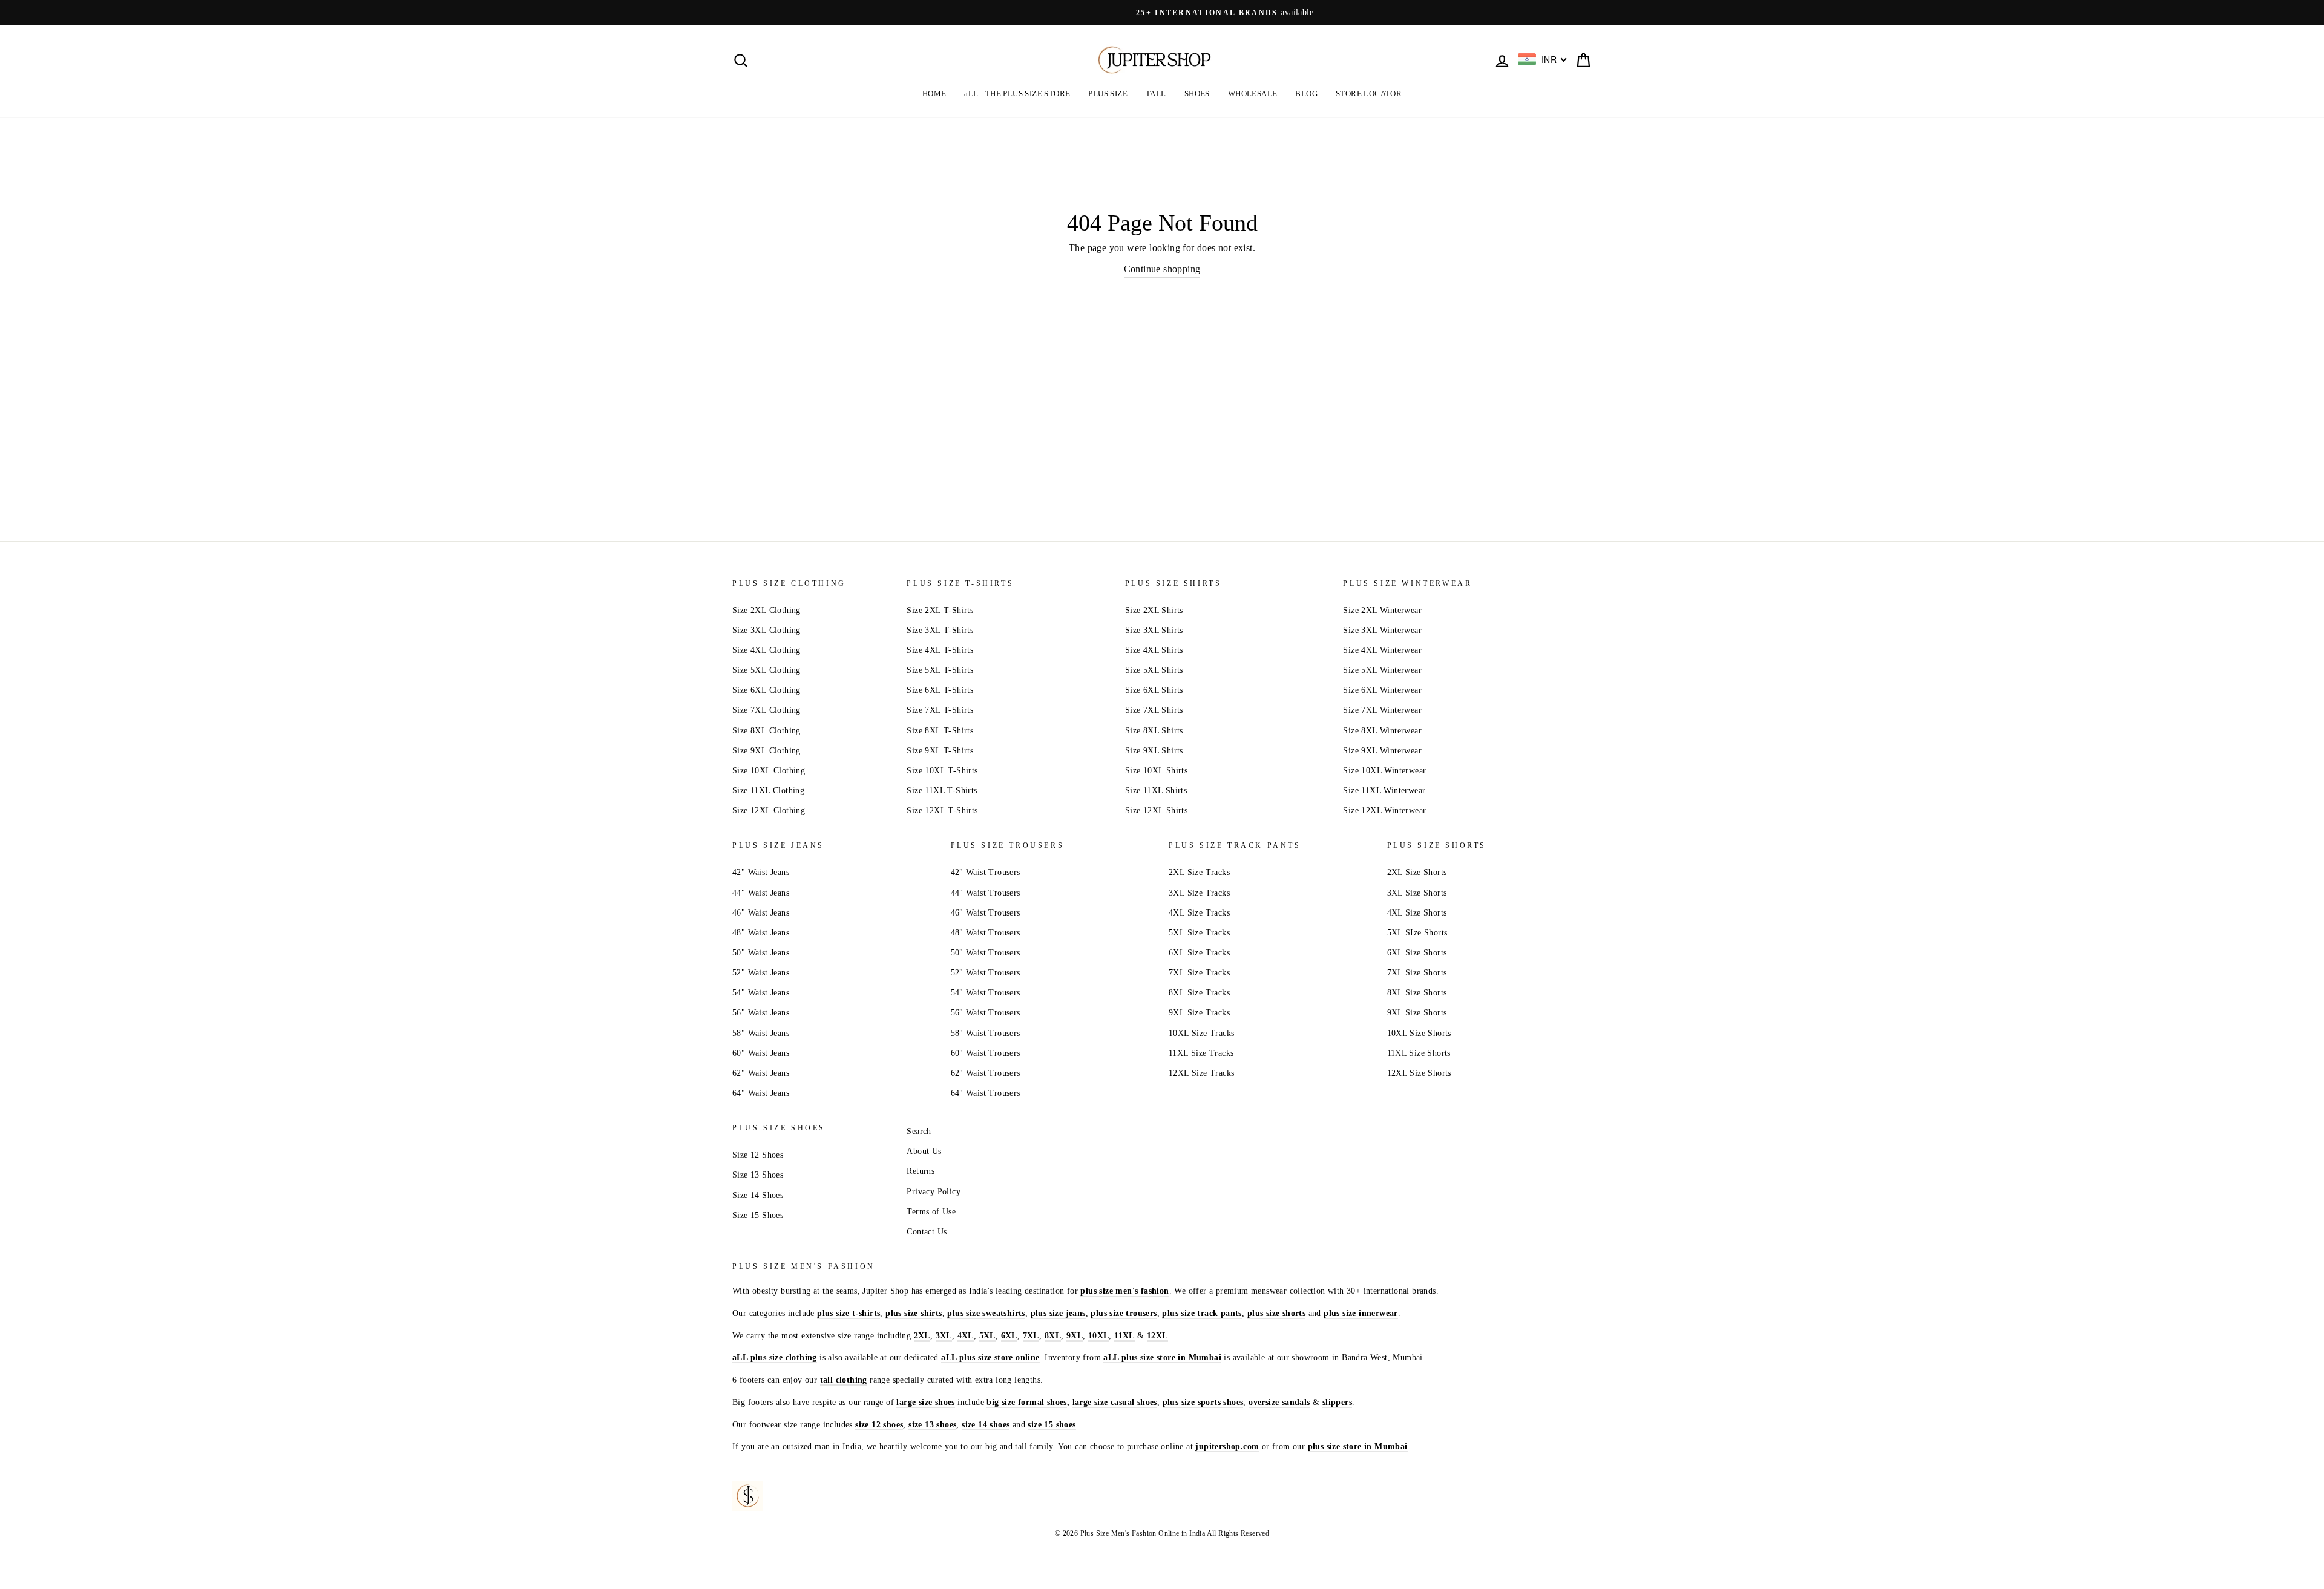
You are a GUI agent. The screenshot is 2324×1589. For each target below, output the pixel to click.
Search (919, 1131)
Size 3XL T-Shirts (940, 630)
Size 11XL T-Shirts (942, 791)
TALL (1156, 93)
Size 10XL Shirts (1156, 771)
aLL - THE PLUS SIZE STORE (1017, 93)
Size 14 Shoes (758, 1195)
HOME (934, 93)
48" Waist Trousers (986, 933)
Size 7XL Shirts (1154, 710)
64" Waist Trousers (986, 1093)
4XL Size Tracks (1199, 913)
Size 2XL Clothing (766, 610)
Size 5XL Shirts (1154, 670)
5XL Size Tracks (1199, 933)
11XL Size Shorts (1419, 1053)
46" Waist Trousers (986, 913)
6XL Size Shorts (1417, 953)
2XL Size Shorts (1417, 872)
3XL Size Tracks (1199, 893)
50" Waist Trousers (986, 953)
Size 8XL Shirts (1154, 731)
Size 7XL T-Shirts (940, 710)
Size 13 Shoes (758, 1175)
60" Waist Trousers (986, 1053)
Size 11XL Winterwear (1384, 791)
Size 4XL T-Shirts (940, 650)
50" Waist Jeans (761, 953)
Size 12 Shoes (758, 1155)
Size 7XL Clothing (766, 710)
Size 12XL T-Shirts (942, 811)
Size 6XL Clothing (766, 690)
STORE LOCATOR (1369, 93)
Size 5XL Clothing (766, 670)
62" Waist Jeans (761, 1073)
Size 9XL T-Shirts (940, 751)
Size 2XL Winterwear (1382, 610)
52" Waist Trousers (986, 973)
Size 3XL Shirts (1154, 630)
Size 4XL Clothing (766, 650)
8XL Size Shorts (1417, 993)
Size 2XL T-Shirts (940, 610)
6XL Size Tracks (1199, 953)
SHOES (1197, 93)
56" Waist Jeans (761, 1013)
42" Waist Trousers (986, 872)
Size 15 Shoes (758, 1215)
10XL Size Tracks (1201, 1033)
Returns (921, 1171)
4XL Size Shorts (1417, 913)
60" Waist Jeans (761, 1053)
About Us (924, 1151)
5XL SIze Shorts (1417, 933)
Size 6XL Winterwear (1382, 690)
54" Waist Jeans (761, 993)
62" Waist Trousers (986, 1073)
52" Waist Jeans (761, 973)
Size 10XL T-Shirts (942, 771)
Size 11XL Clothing (768, 791)
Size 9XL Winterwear (1382, 751)
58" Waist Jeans (761, 1033)
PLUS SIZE (1108, 93)
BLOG (1306, 93)
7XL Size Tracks (1199, 973)
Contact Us (927, 1232)
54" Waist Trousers (986, 993)
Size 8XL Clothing (766, 731)
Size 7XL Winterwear (1382, 710)
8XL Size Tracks (1199, 993)
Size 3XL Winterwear (1382, 630)
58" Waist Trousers (986, 1033)
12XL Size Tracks (1201, 1073)
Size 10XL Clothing (769, 771)
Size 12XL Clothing (769, 811)
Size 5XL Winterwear (1382, 670)
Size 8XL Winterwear (1382, 731)
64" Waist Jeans (761, 1093)
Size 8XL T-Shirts (940, 731)
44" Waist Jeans (761, 893)
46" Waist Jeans (761, 913)
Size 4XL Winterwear (1382, 650)
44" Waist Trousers (986, 893)
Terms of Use (931, 1212)
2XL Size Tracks (1199, 872)
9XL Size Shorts (1417, 1013)
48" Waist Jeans (761, 933)
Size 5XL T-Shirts (940, 670)
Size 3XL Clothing (766, 630)
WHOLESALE (1253, 93)
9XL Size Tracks (1199, 1013)
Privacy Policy (934, 1192)
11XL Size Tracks (1201, 1053)
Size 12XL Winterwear (1384, 811)
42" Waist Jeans (761, 872)
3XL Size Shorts (1417, 893)
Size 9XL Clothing (766, 751)
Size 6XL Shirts (1154, 690)
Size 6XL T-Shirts (940, 690)
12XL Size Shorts (1419, 1073)
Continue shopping (1162, 269)
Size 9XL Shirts (1154, 751)
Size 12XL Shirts (1156, 811)
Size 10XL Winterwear (1384, 771)
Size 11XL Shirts (1156, 791)
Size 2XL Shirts (1154, 610)
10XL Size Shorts (1419, 1033)
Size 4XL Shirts (1154, 650)
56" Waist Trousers (986, 1013)
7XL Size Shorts (1417, 973)
